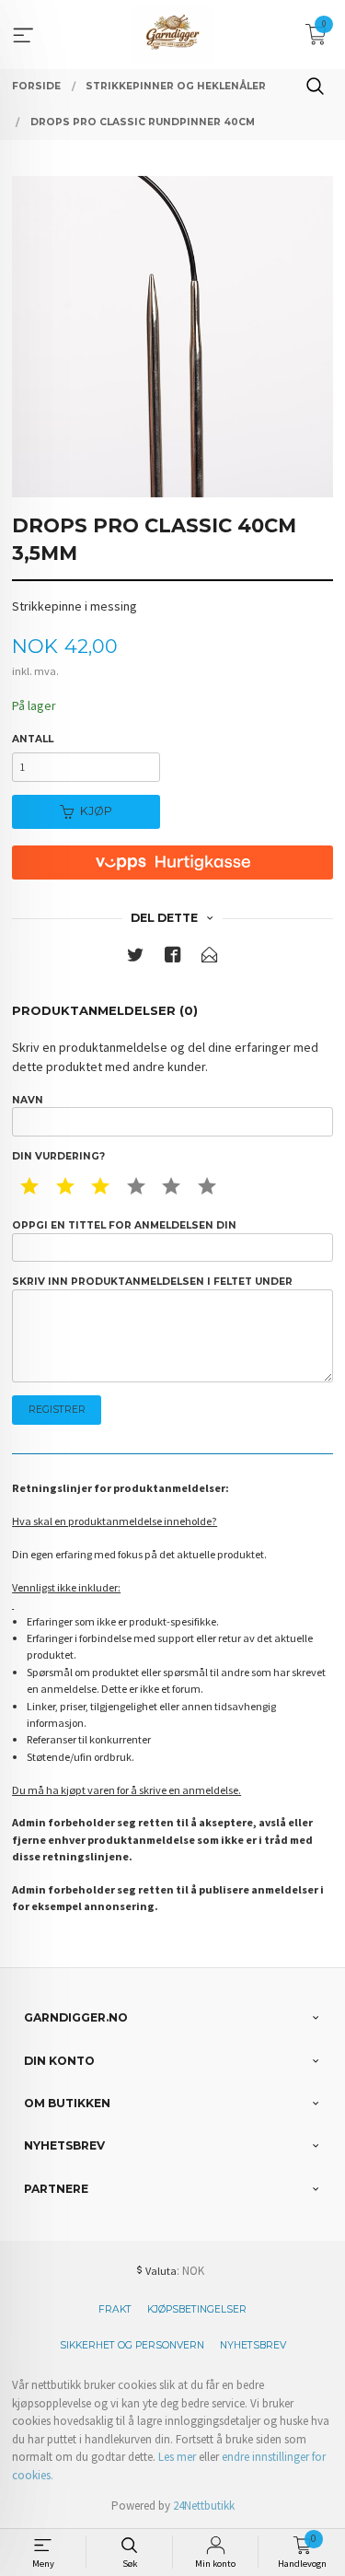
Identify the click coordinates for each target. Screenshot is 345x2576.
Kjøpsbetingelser (197, 2309)
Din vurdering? (58, 1156)
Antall (33, 739)
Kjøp (96, 811)
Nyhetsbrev (253, 2345)
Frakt (115, 2309)
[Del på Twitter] (135, 958)
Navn (28, 1100)
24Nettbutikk (204, 2506)
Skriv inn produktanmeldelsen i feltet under (152, 1282)
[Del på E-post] (210, 958)
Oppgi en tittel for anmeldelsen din (124, 1225)
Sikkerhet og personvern (132, 2345)
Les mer (177, 2457)
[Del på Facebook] (173, 958)
